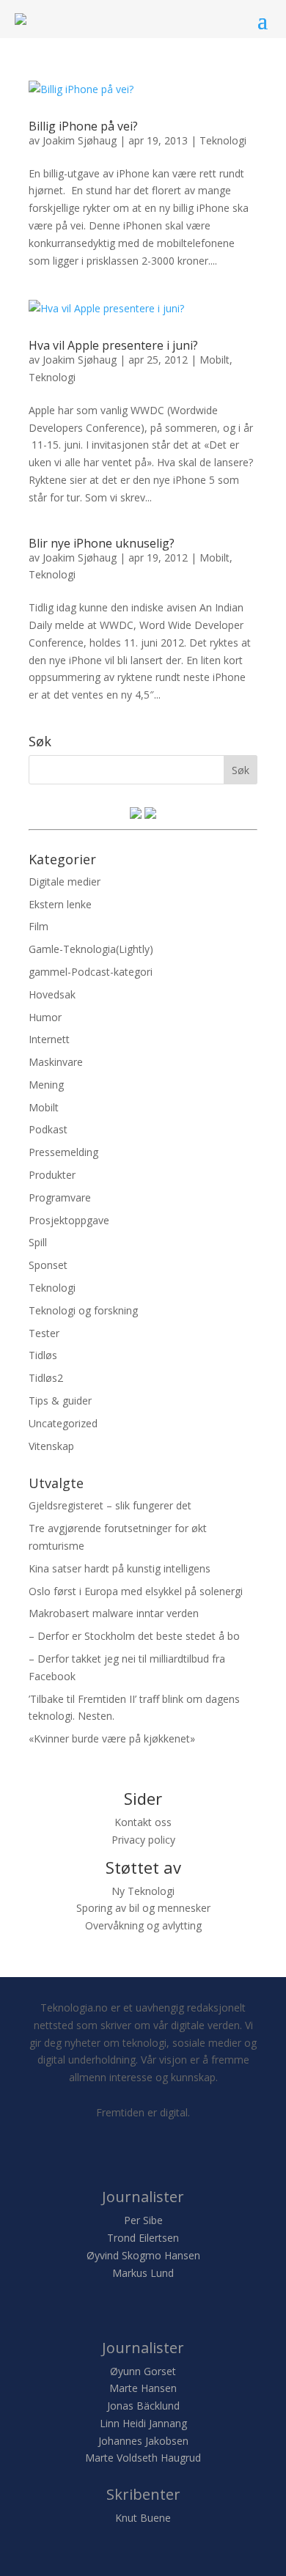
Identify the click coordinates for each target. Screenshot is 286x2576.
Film (38, 926)
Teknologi (223, 140)
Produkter (52, 1175)
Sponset (48, 1265)
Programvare (60, 1197)
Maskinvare (56, 1062)
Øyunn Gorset (143, 2371)
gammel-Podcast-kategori (91, 972)
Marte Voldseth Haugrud (143, 2458)
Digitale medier (65, 882)
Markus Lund (143, 2273)
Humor (45, 1017)
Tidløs (43, 1355)
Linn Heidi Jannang (143, 2423)
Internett (49, 1039)
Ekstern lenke (60, 904)
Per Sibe (143, 2220)
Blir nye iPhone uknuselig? (102, 543)
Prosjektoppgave (69, 1220)
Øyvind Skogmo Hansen (143, 2255)
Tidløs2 (46, 1378)
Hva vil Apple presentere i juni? (113, 345)
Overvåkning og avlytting (143, 1925)
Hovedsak (52, 994)
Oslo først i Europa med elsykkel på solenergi (136, 1591)
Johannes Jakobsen (143, 2441)
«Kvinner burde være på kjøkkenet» (112, 1738)
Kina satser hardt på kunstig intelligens (120, 1568)
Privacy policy (143, 1840)
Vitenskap (51, 1446)
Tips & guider (60, 1401)
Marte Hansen (143, 2388)
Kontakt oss (143, 1822)
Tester (44, 1333)
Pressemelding (63, 1152)
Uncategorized (63, 1423)
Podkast (48, 1129)
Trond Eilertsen (143, 2238)
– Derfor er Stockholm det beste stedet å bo (134, 1636)
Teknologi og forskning (83, 1310)
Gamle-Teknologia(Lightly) (91, 949)
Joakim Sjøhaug (80, 140)
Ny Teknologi (143, 1891)
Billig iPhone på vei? (83, 126)
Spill (38, 1242)
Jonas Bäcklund (143, 2406)
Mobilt (214, 360)
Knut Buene (143, 2518)
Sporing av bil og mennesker (143, 1908)
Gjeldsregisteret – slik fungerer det (110, 1505)
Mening (46, 1085)
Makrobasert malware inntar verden (114, 1613)
